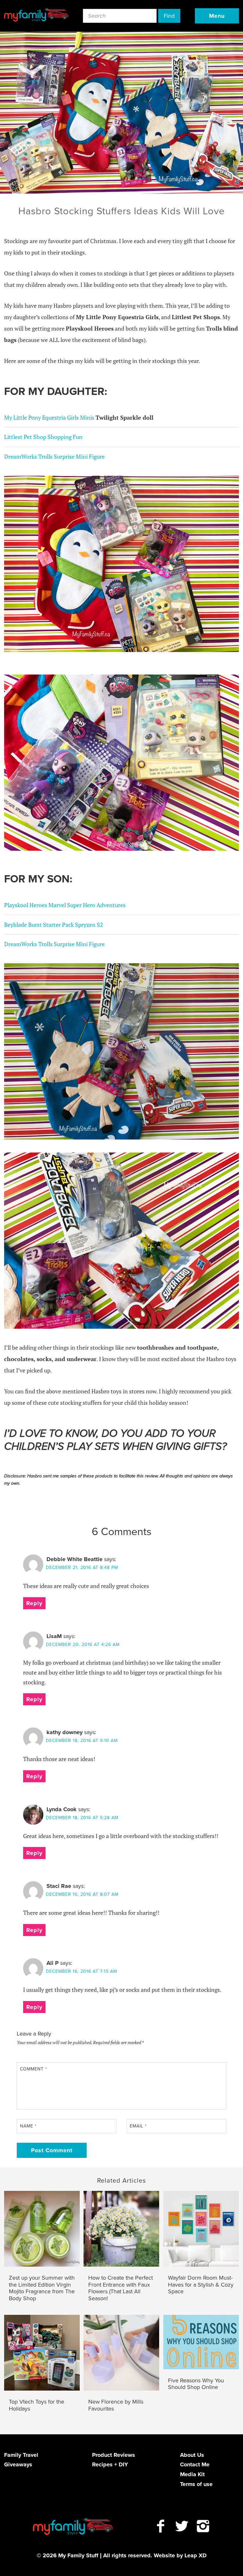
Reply (34, 1603)
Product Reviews (114, 2455)
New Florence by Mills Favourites (116, 2405)
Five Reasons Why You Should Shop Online (196, 2384)
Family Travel (21, 2455)
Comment (34, 2069)
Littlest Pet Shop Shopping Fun (43, 437)
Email (138, 2126)
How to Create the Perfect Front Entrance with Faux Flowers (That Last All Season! (121, 2288)
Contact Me (195, 2464)
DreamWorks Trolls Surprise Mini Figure (54, 456)
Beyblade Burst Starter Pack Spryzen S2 (54, 925)
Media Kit (192, 2474)
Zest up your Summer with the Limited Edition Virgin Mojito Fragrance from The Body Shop (42, 2288)
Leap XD (196, 2555)
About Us (192, 2455)
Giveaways (18, 2464)
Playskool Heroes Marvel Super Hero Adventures (65, 905)
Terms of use (196, 2484)
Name (28, 2126)
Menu (217, 16)
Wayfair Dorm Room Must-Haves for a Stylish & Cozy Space (201, 2285)
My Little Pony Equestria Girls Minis (50, 417)
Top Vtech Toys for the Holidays (37, 2405)
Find (169, 16)
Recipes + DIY (110, 2464)
